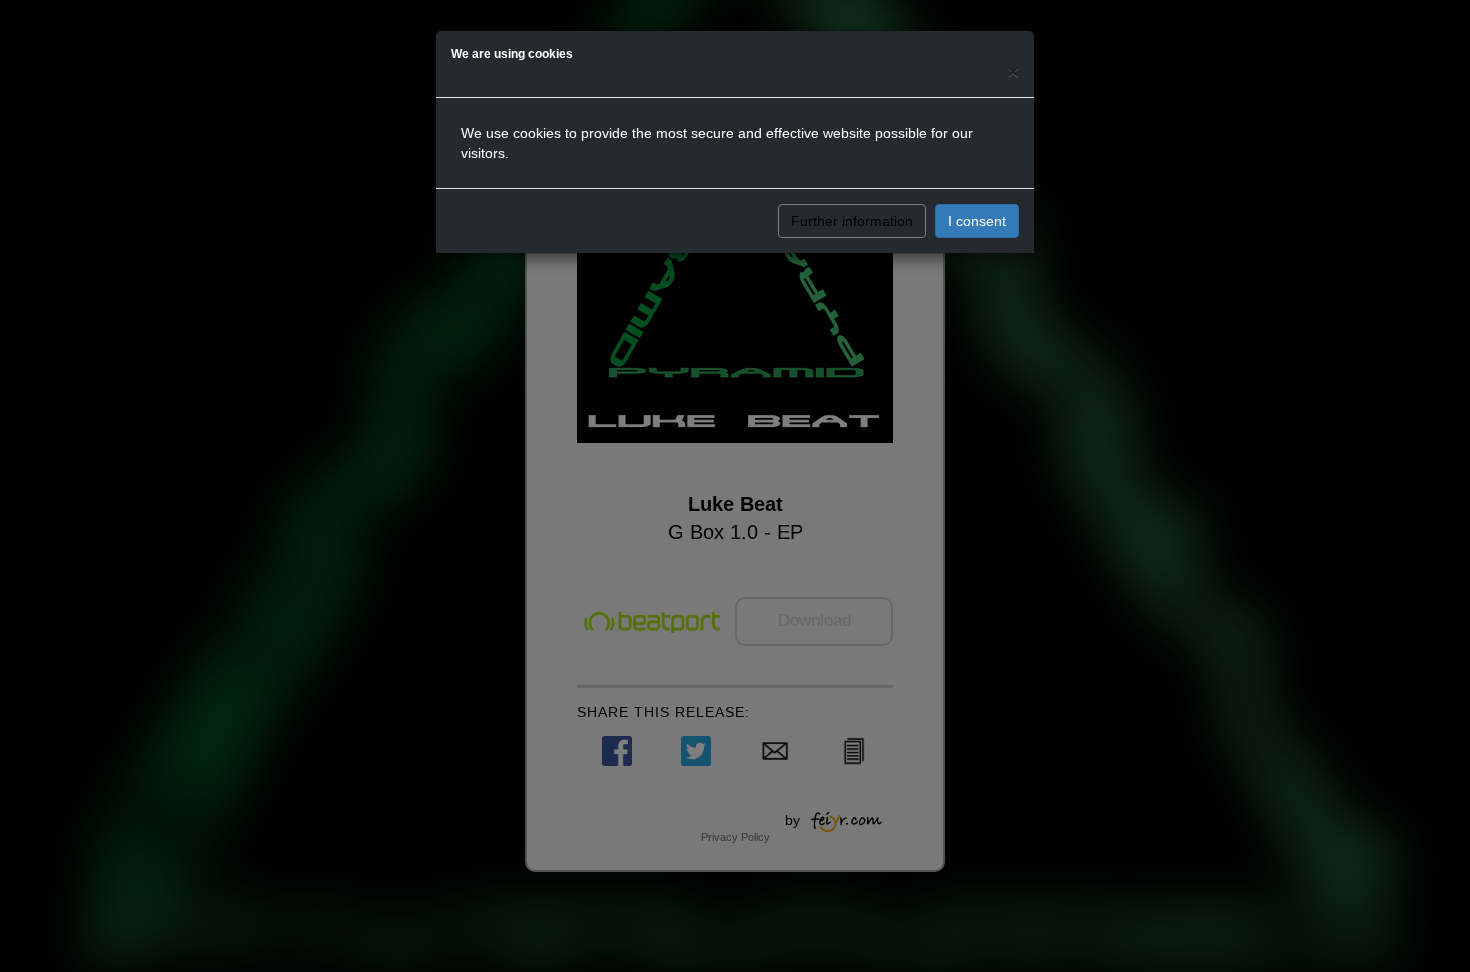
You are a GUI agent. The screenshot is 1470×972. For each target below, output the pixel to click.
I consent (977, 221)
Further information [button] (852, 221)
